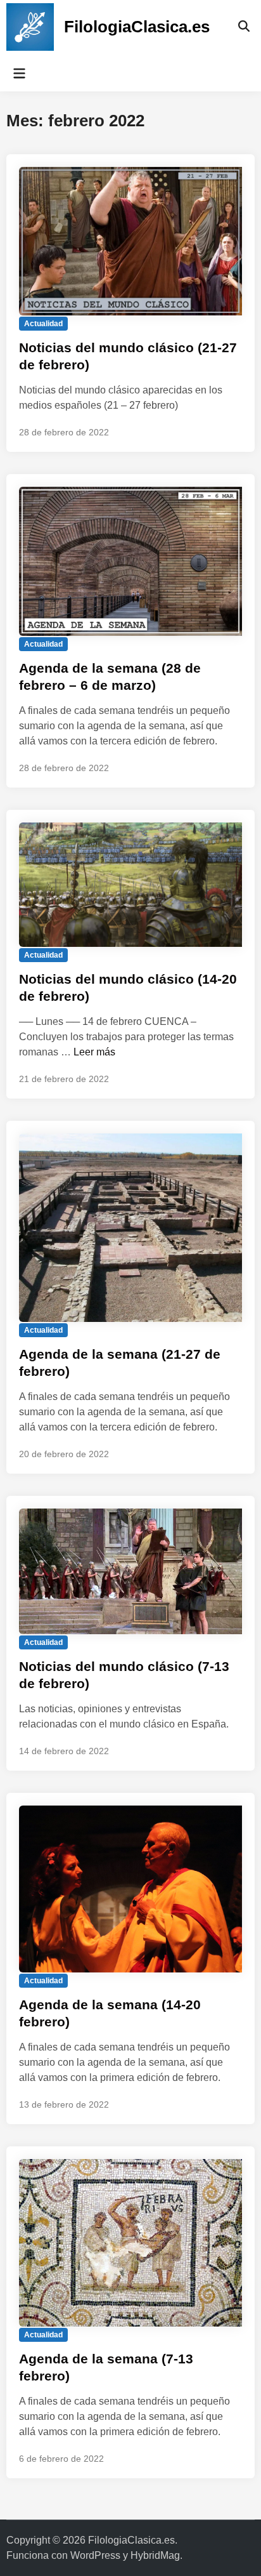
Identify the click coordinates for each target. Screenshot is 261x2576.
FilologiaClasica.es (137, 27)
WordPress (95, 2555)
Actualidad (43, 324)
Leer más (94, 1052)
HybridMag (155, 2555)
